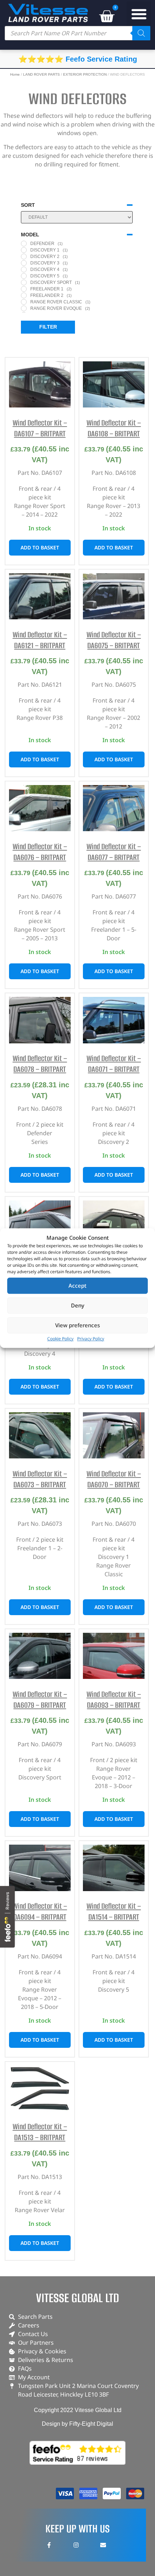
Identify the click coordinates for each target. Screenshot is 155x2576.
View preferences (77, 1325)
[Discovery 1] (24, 250)
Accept (77, 1285)
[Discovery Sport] (24, 282)
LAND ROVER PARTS (41, 74)
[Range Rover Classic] (24, 302)
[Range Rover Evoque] (24, 308)
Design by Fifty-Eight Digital (77, 2424)
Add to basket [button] (40, 547)
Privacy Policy (91, 1339)
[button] (139, 14)
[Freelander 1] (24, 289)
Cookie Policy (60, 1339)
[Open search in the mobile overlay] (77, 33)
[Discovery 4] (24, 269)
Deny (78, 1305)
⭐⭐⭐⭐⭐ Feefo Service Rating (78, 59)
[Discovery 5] (24, 276)
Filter (48, 327)
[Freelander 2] (24, 295)
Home (15, 74)
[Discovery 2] (24, 257)
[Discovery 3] (24, 263)
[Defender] (24, 244)
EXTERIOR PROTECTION (85, 74)
